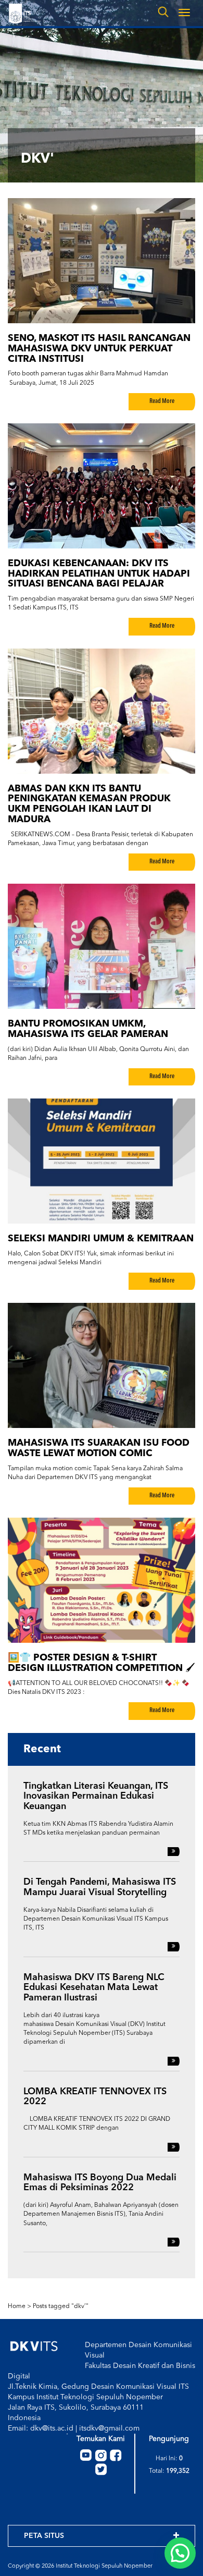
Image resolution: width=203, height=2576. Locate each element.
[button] (180, 2553)
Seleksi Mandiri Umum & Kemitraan (101, 1239)
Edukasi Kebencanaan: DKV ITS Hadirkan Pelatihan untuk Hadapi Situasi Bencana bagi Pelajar (99, 574)
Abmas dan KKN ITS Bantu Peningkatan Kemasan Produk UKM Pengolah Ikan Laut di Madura (89, 804)
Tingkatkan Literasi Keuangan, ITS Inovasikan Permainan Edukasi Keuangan (96, 1797)
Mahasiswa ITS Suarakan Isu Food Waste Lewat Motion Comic (99, 1448)
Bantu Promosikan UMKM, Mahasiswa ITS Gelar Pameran (88, 1029)
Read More (162, 401)
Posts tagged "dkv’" (61, 2306)
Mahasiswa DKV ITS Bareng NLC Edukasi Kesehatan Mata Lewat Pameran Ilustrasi (94, 1988)
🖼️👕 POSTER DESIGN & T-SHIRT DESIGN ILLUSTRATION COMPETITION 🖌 (102, 1663)
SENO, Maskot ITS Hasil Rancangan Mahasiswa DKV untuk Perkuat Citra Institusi (99, 349)
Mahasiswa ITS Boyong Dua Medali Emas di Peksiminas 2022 (100, 2183)
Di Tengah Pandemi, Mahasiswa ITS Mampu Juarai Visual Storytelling (100, 1887)
